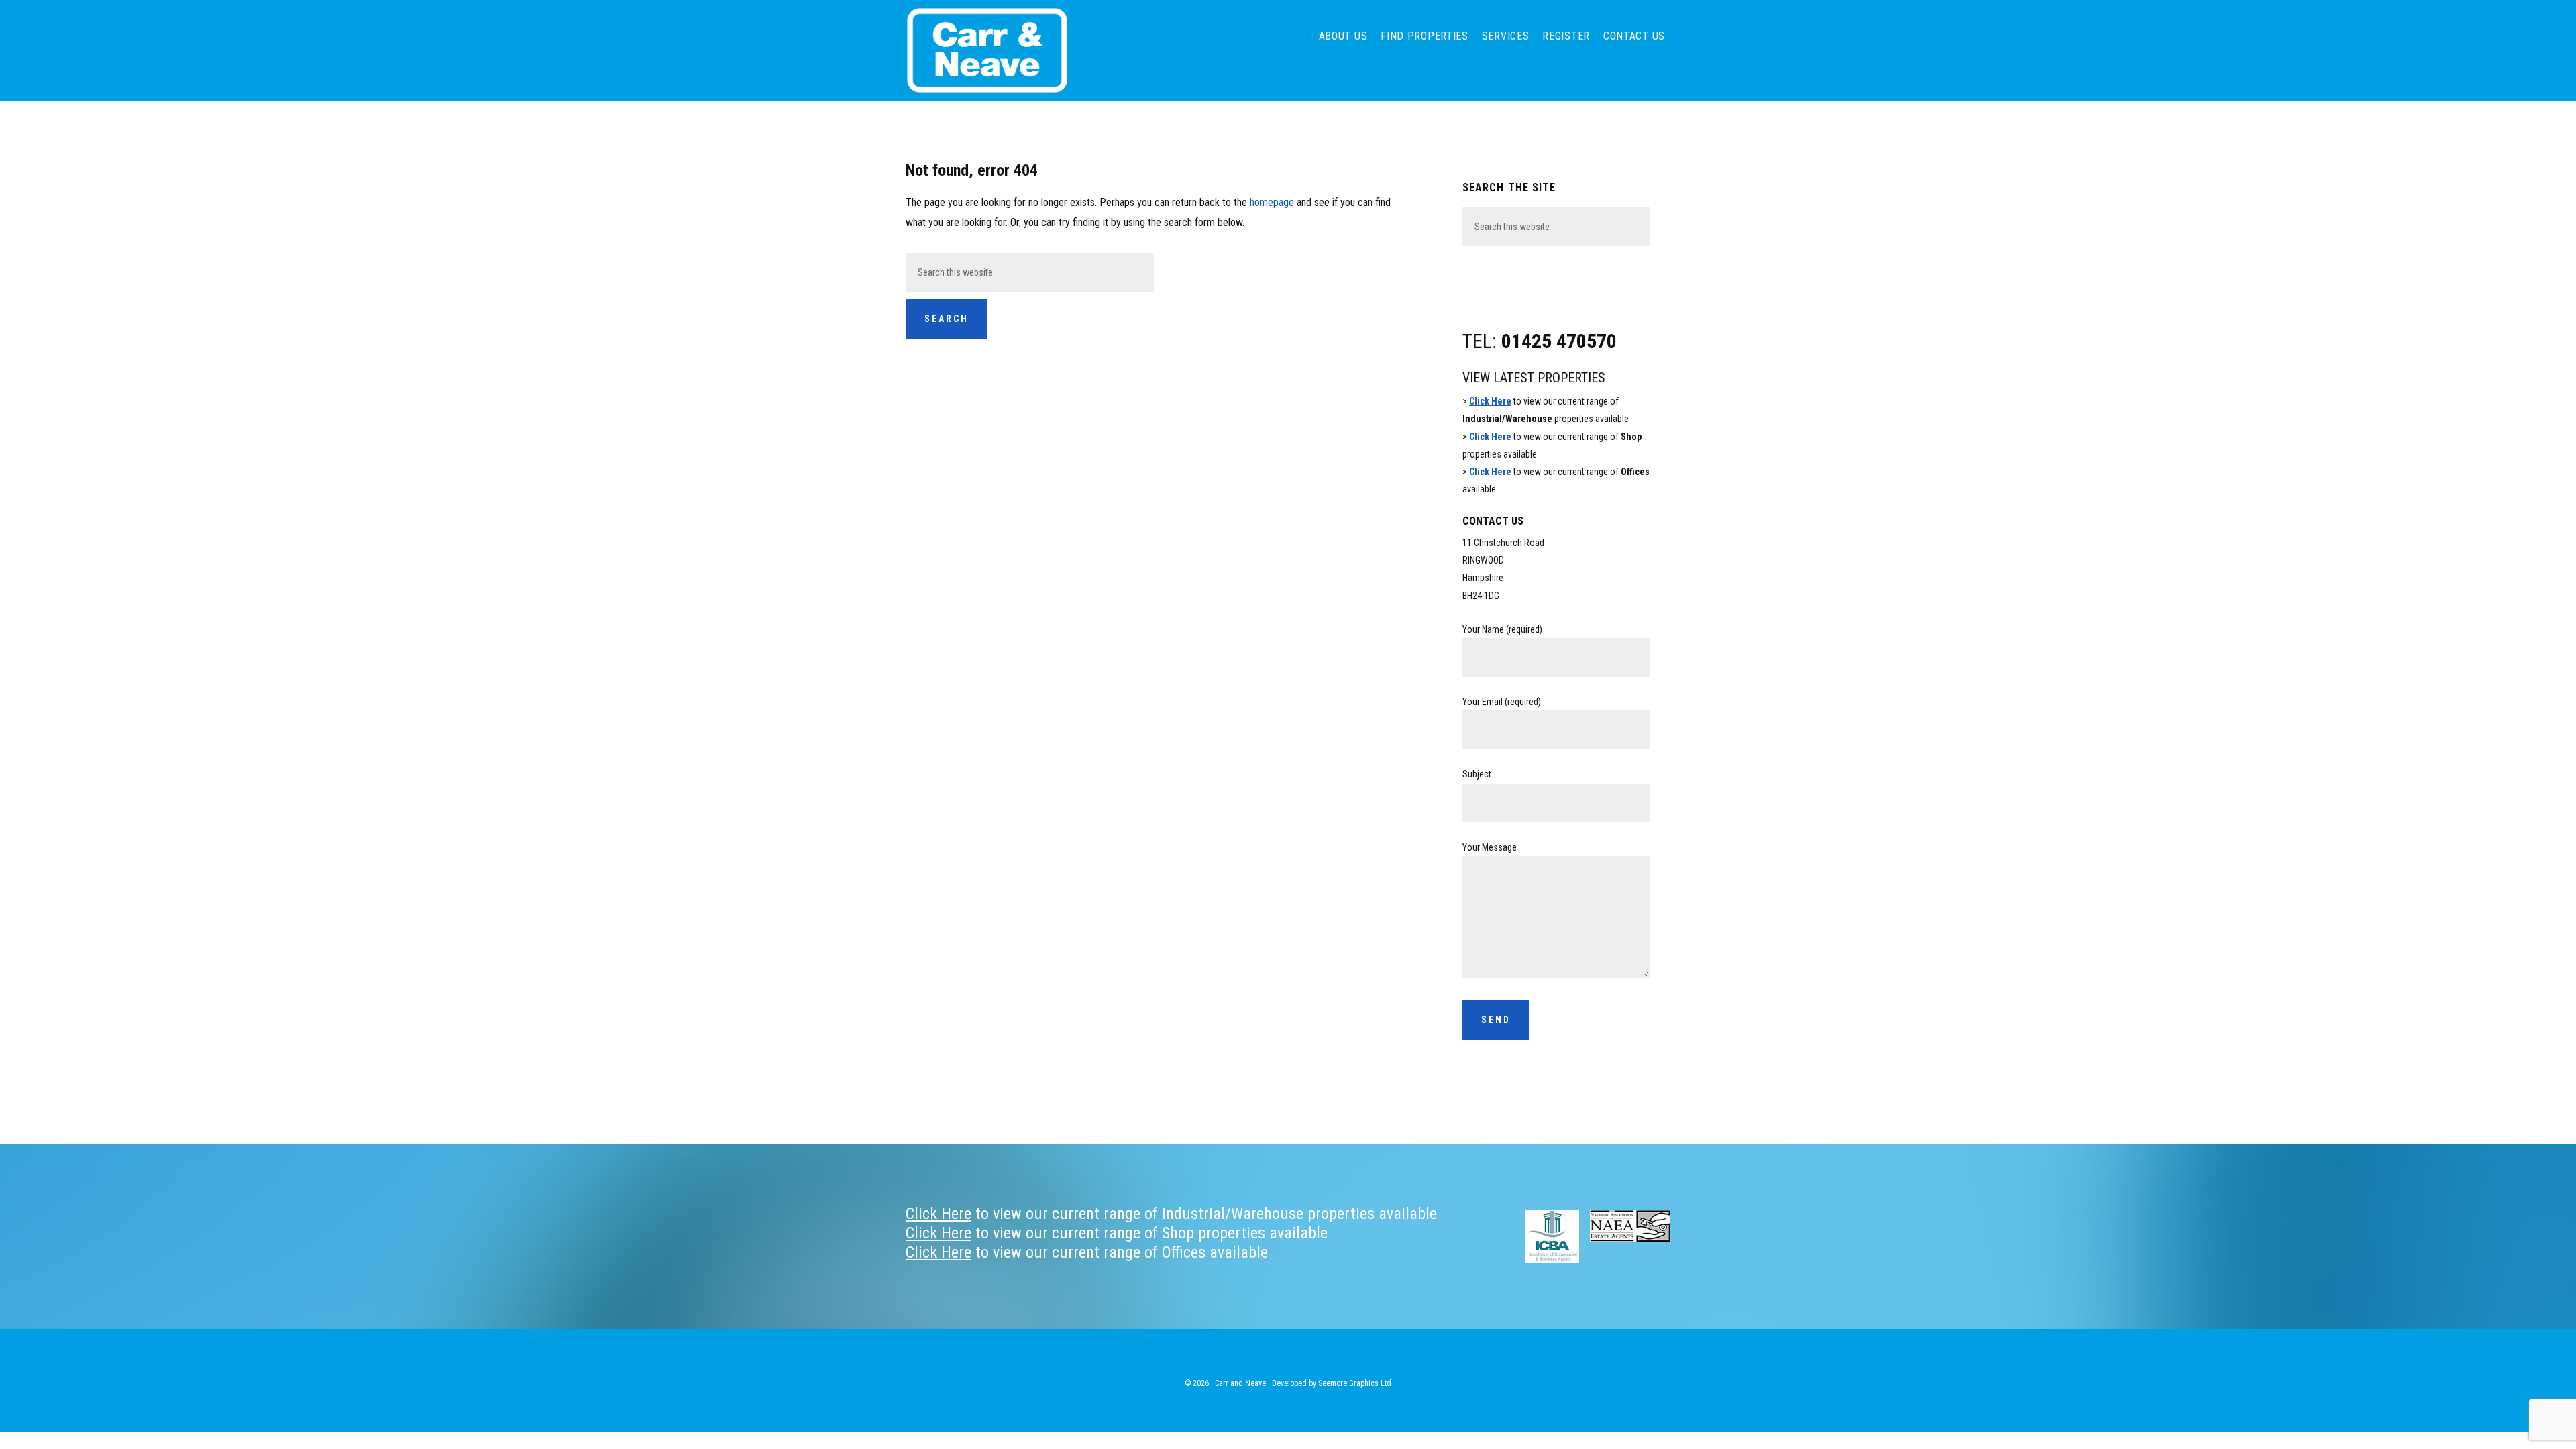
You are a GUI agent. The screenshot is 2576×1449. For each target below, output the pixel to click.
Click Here (1490, 401)
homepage (1272, 202)
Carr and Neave (1006, 50)
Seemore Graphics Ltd (1355, 1383)
